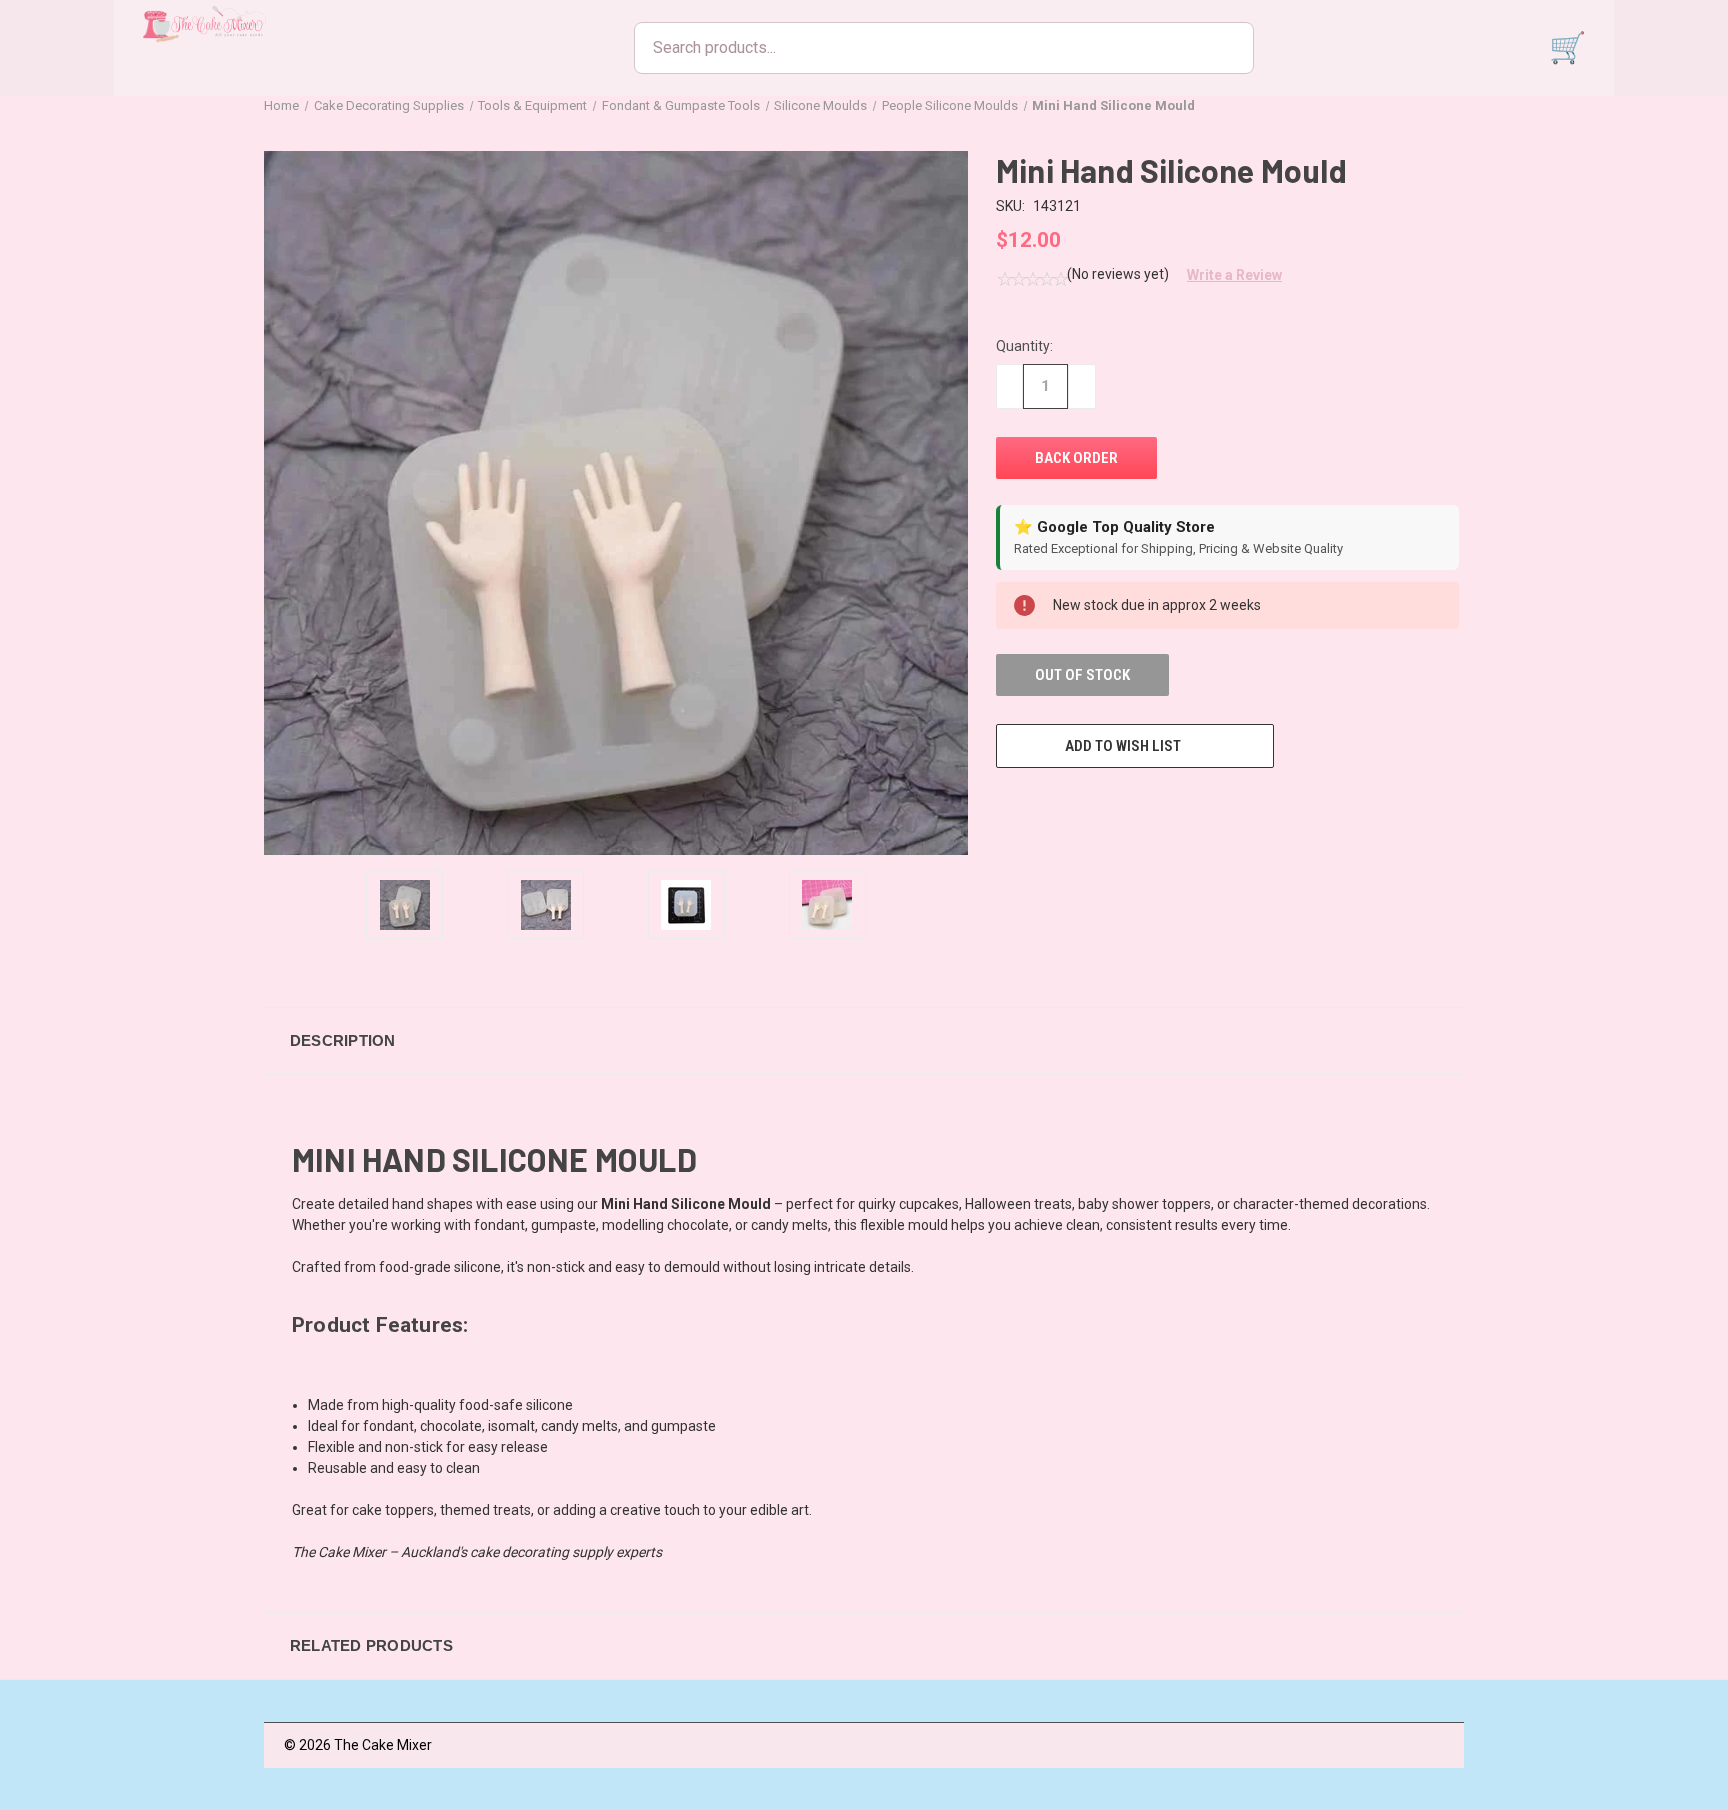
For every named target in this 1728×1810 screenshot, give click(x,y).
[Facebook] (1006, 805)
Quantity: (1024, 346)
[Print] (1080, 805)
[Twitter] (1117, 805)
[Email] (1043, 805)
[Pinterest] (1154, 805)
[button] (1227, 275)
